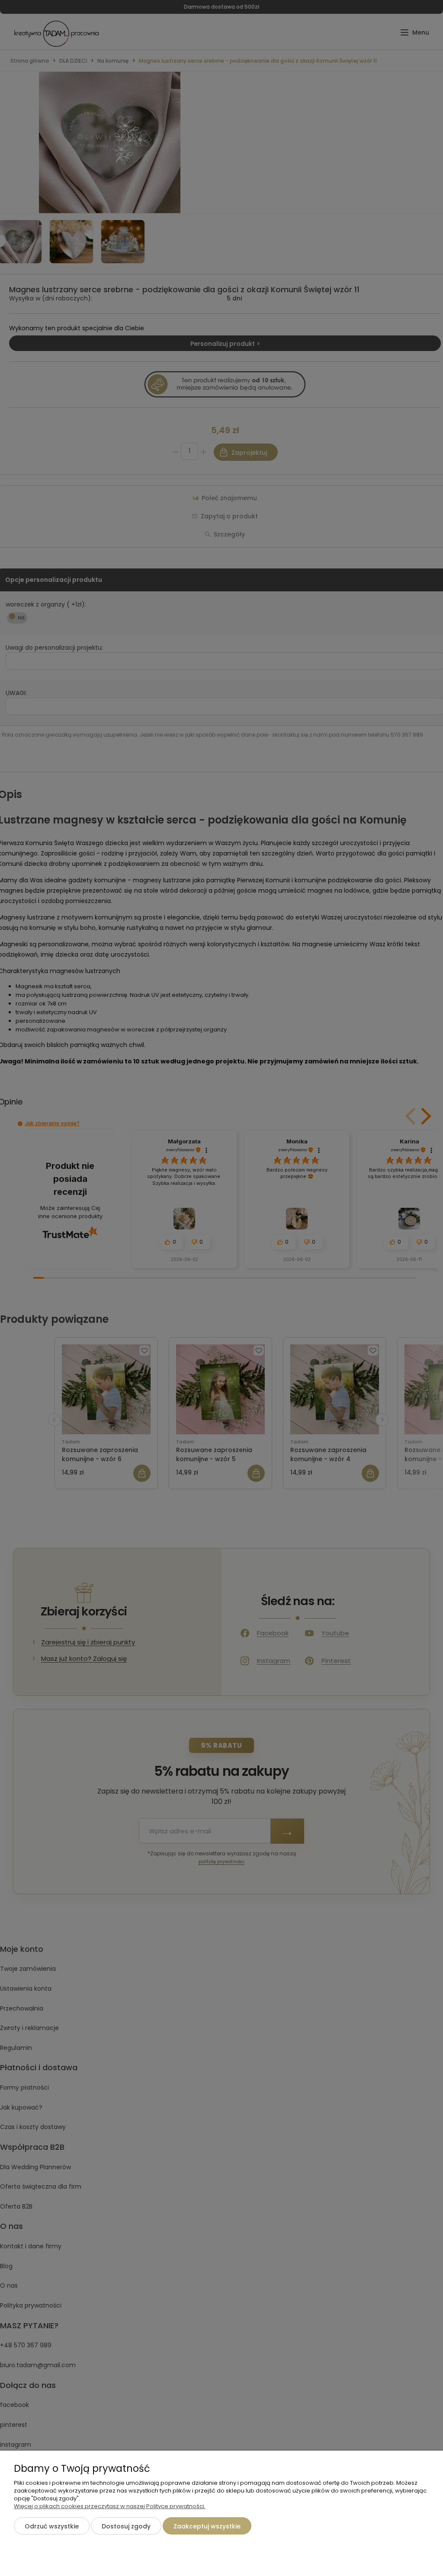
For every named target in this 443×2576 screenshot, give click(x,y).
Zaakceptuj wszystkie (207, 2526)
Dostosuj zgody (126, 2526)
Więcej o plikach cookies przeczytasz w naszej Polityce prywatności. (110, 2506)
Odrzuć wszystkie (52, 2526)
